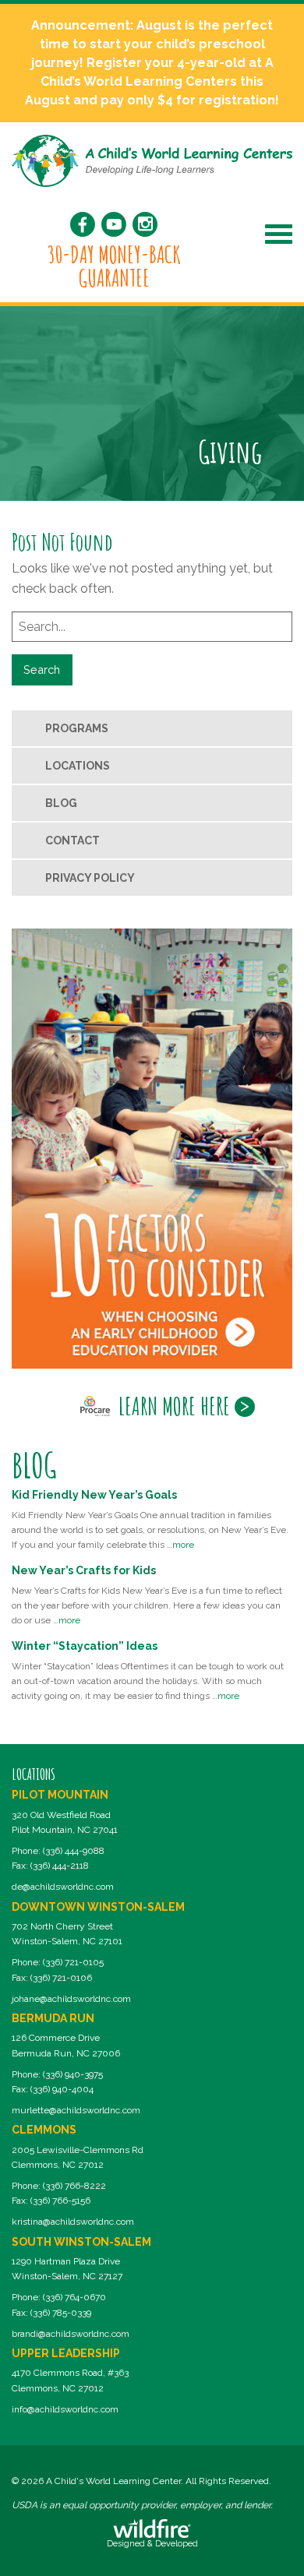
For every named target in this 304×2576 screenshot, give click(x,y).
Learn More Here (174, 1406)
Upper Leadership (66, 2353)
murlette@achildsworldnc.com (76, 2110)
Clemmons (44, 2130)
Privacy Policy (90, 878)
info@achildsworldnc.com (65, 2409)
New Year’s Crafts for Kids (84, 1570)
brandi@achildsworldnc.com (71, 2334)
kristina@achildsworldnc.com (73, 2222)
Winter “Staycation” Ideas (85, 1646)
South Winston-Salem (81, 2242)
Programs (77, 728)
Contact (72, 840)
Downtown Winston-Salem (98, 1907)
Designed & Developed (152, 2544)
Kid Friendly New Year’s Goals (94, 1495)
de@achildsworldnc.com (63, 1887)
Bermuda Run (53, 2018)
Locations (78, 766)
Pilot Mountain (60, 1795)
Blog (61, 803)
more (183, 1545)
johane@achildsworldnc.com (71, 1999)
